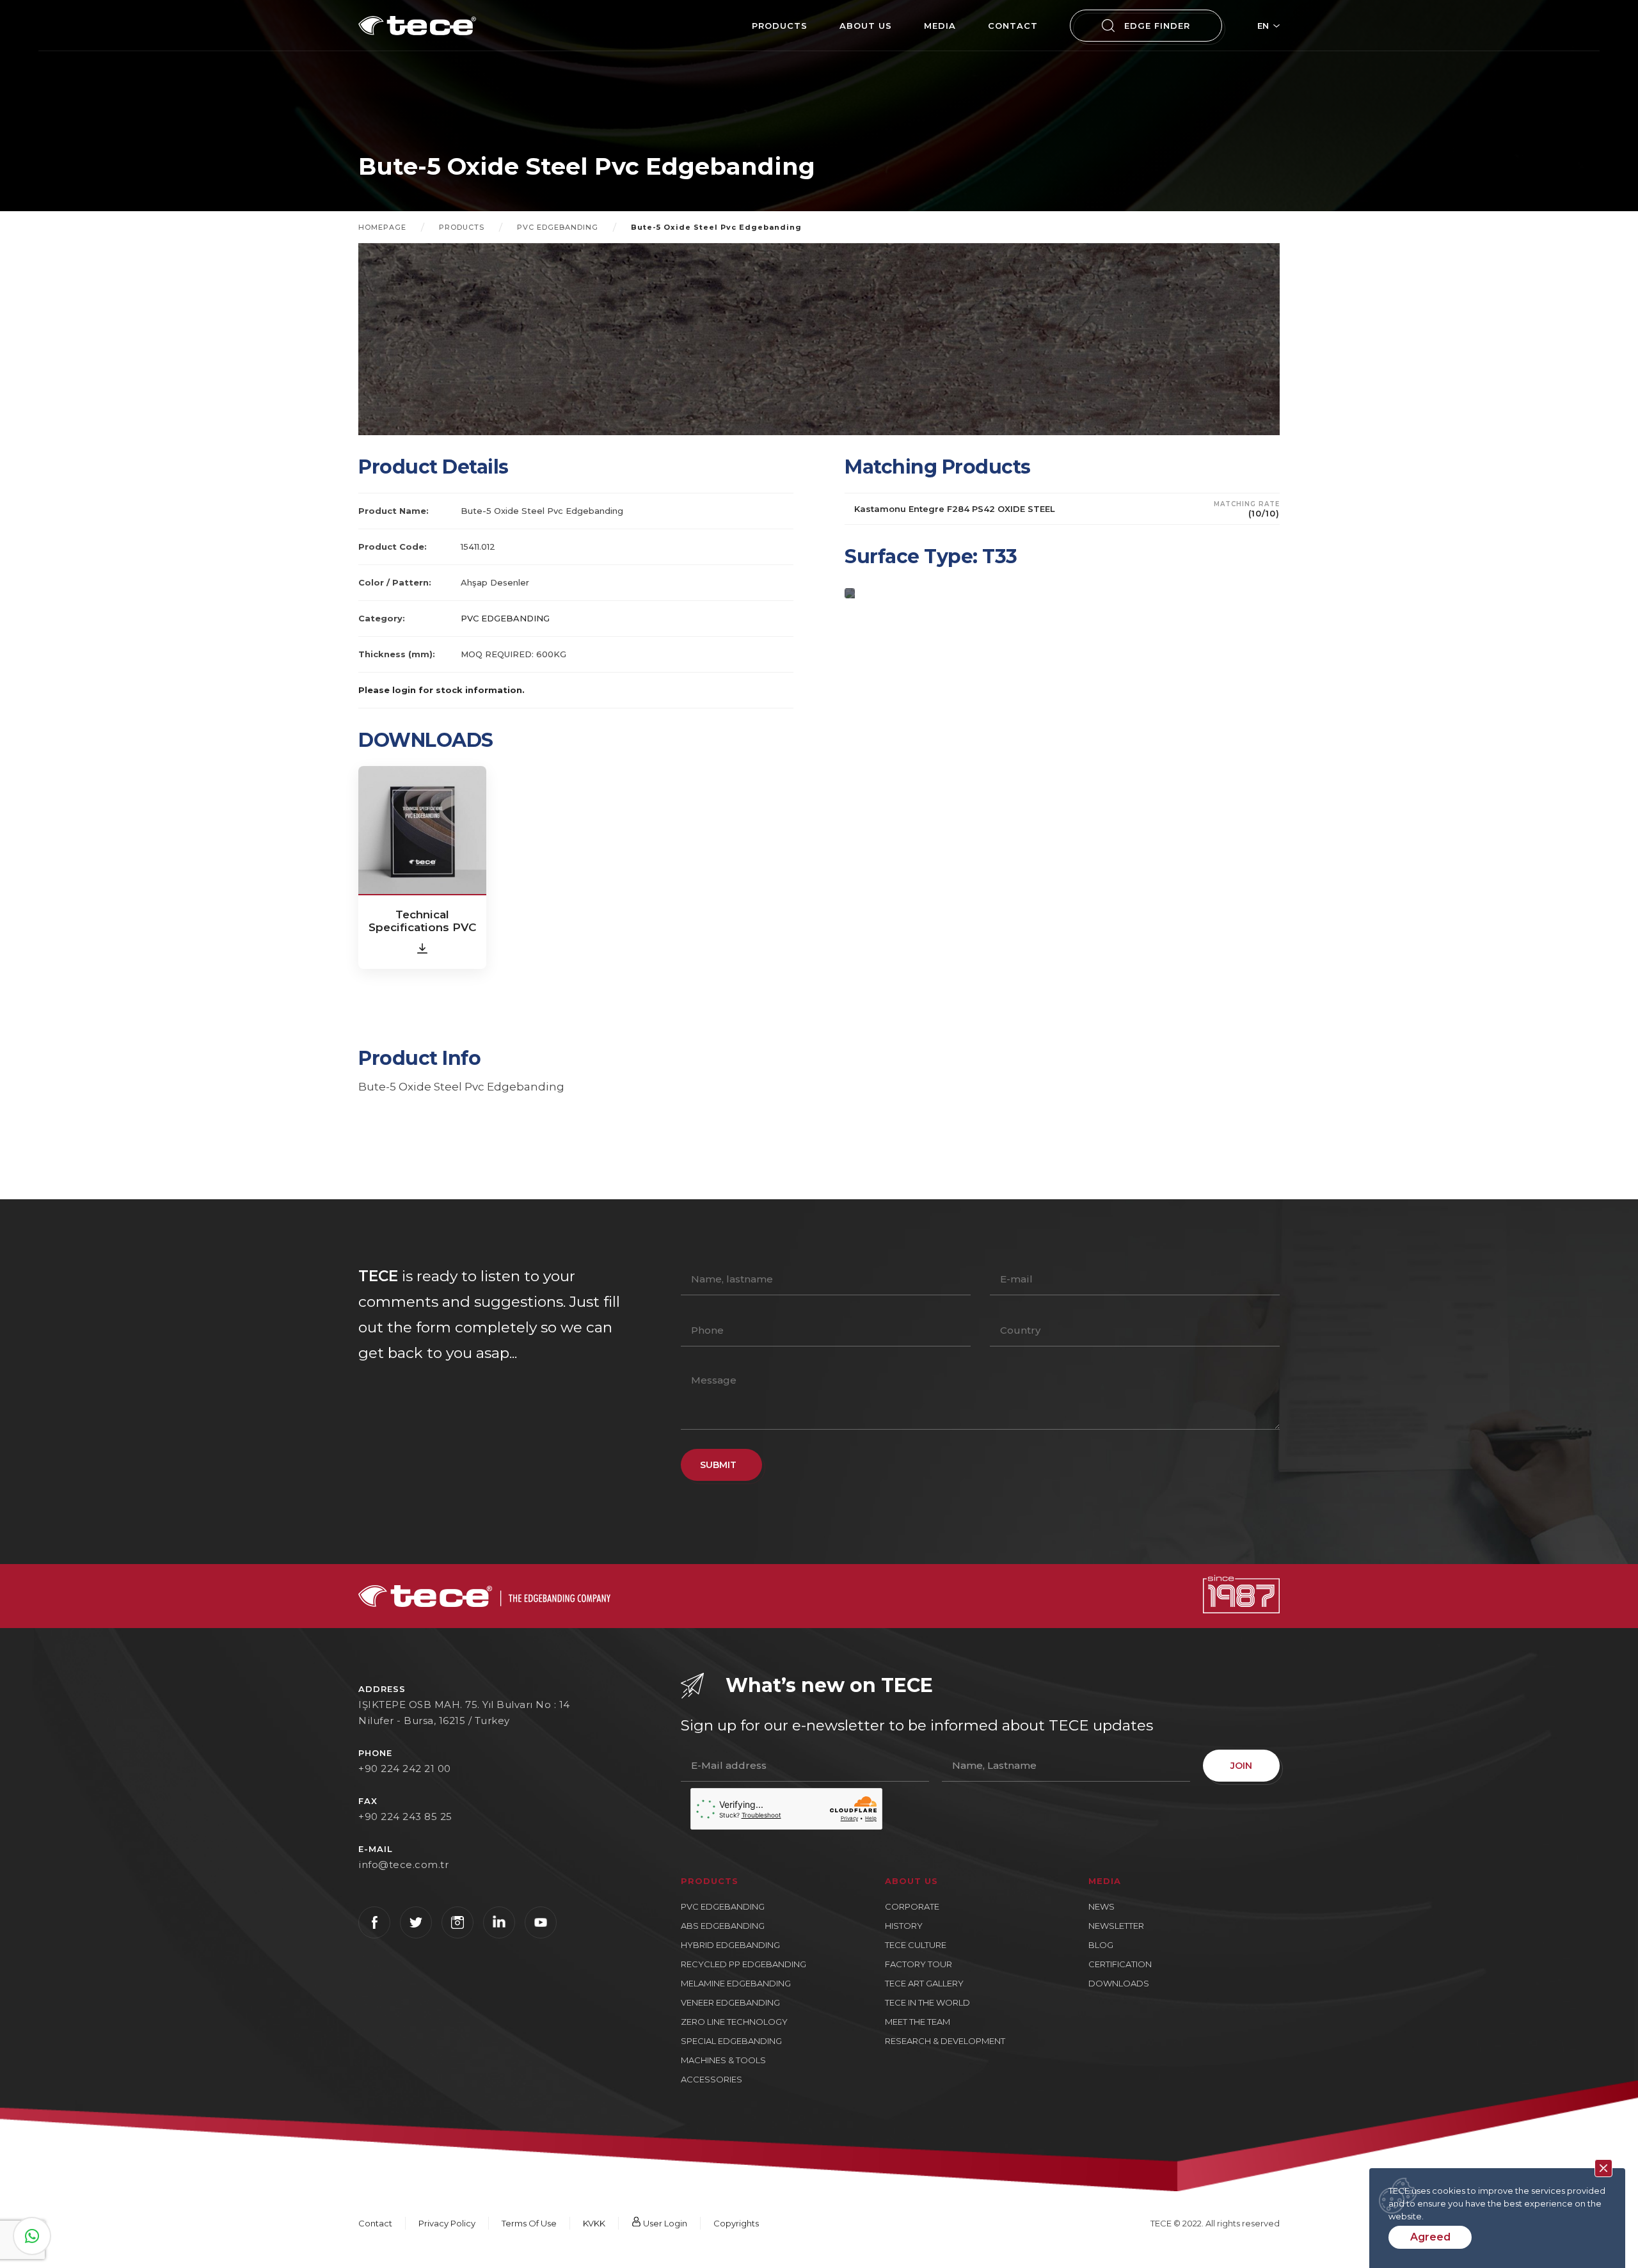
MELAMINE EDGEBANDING (736, 1983)
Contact (375, 2223)
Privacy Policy (447, 2223)
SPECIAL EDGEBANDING (731, 2041)
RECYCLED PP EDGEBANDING (743, 1964)
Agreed (1430, 2237)
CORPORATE (912, 1906)
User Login (664, 2223)
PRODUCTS (780, 26)
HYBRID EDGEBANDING (730, 1945)
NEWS (1101, 1906)
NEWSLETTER (1116, 1926)
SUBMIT (718, 1465)
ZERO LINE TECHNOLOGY (734, 2022)
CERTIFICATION (1120, 1964)
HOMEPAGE (382, 227)
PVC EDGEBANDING (558, 227)
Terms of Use (529, 2223)
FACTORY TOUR (918, 1964)
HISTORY (904, 1926)
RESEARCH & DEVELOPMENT (945, 2041)
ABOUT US (866, 26)
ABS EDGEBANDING (723, 1926)
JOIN (1241, 1766)
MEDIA (940, 26)
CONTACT (1013, 26)
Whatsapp (32, 2236)
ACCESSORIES (712, 2079)
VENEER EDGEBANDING (730, 2002)
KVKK (594, 2223)
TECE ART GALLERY (924, 1983)
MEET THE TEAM (918, 2022)
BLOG (1101, 1945)
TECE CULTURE (916, 1945)
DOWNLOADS (1119, 1983)
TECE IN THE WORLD (927, 2002)
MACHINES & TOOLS (723, 2060)
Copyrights (736, 2223)
